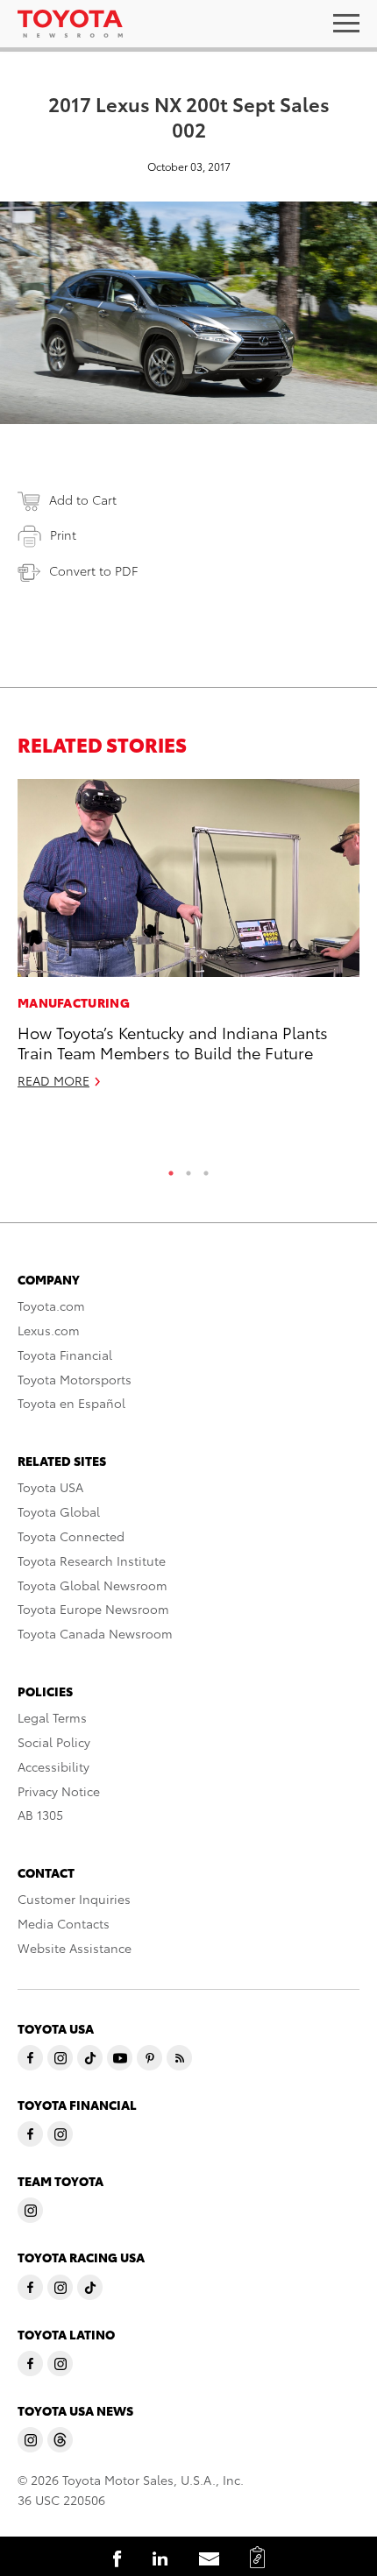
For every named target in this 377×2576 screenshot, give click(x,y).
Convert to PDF (93, 570)
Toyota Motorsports (75, 1379)
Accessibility (53, 1766)
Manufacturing (74, 1002)
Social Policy (54, 1742)
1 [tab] (171, 1169)
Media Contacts (64, 1923)
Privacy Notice (59, 1791)
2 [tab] (188, 1169)
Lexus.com (49, 1330)
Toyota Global (59, 1511)
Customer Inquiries (74, 1899)
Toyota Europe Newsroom (93, 1609)
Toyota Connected (71, 1536)
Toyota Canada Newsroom (95, 1633)
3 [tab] (206, 1169)
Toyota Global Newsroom (92, 1585)
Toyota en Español (71, 1403)
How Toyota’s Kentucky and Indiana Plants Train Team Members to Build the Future (173, 1042)
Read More (53, 1080)
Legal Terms (52, 1717)
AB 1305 (40, 1815)
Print (63, 534)
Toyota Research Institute (92, 1560)
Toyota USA (50, 1487)
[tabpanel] (188, 941)
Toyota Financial (65, 1355)
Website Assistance (75, 1948)
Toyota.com (51, 1306)
